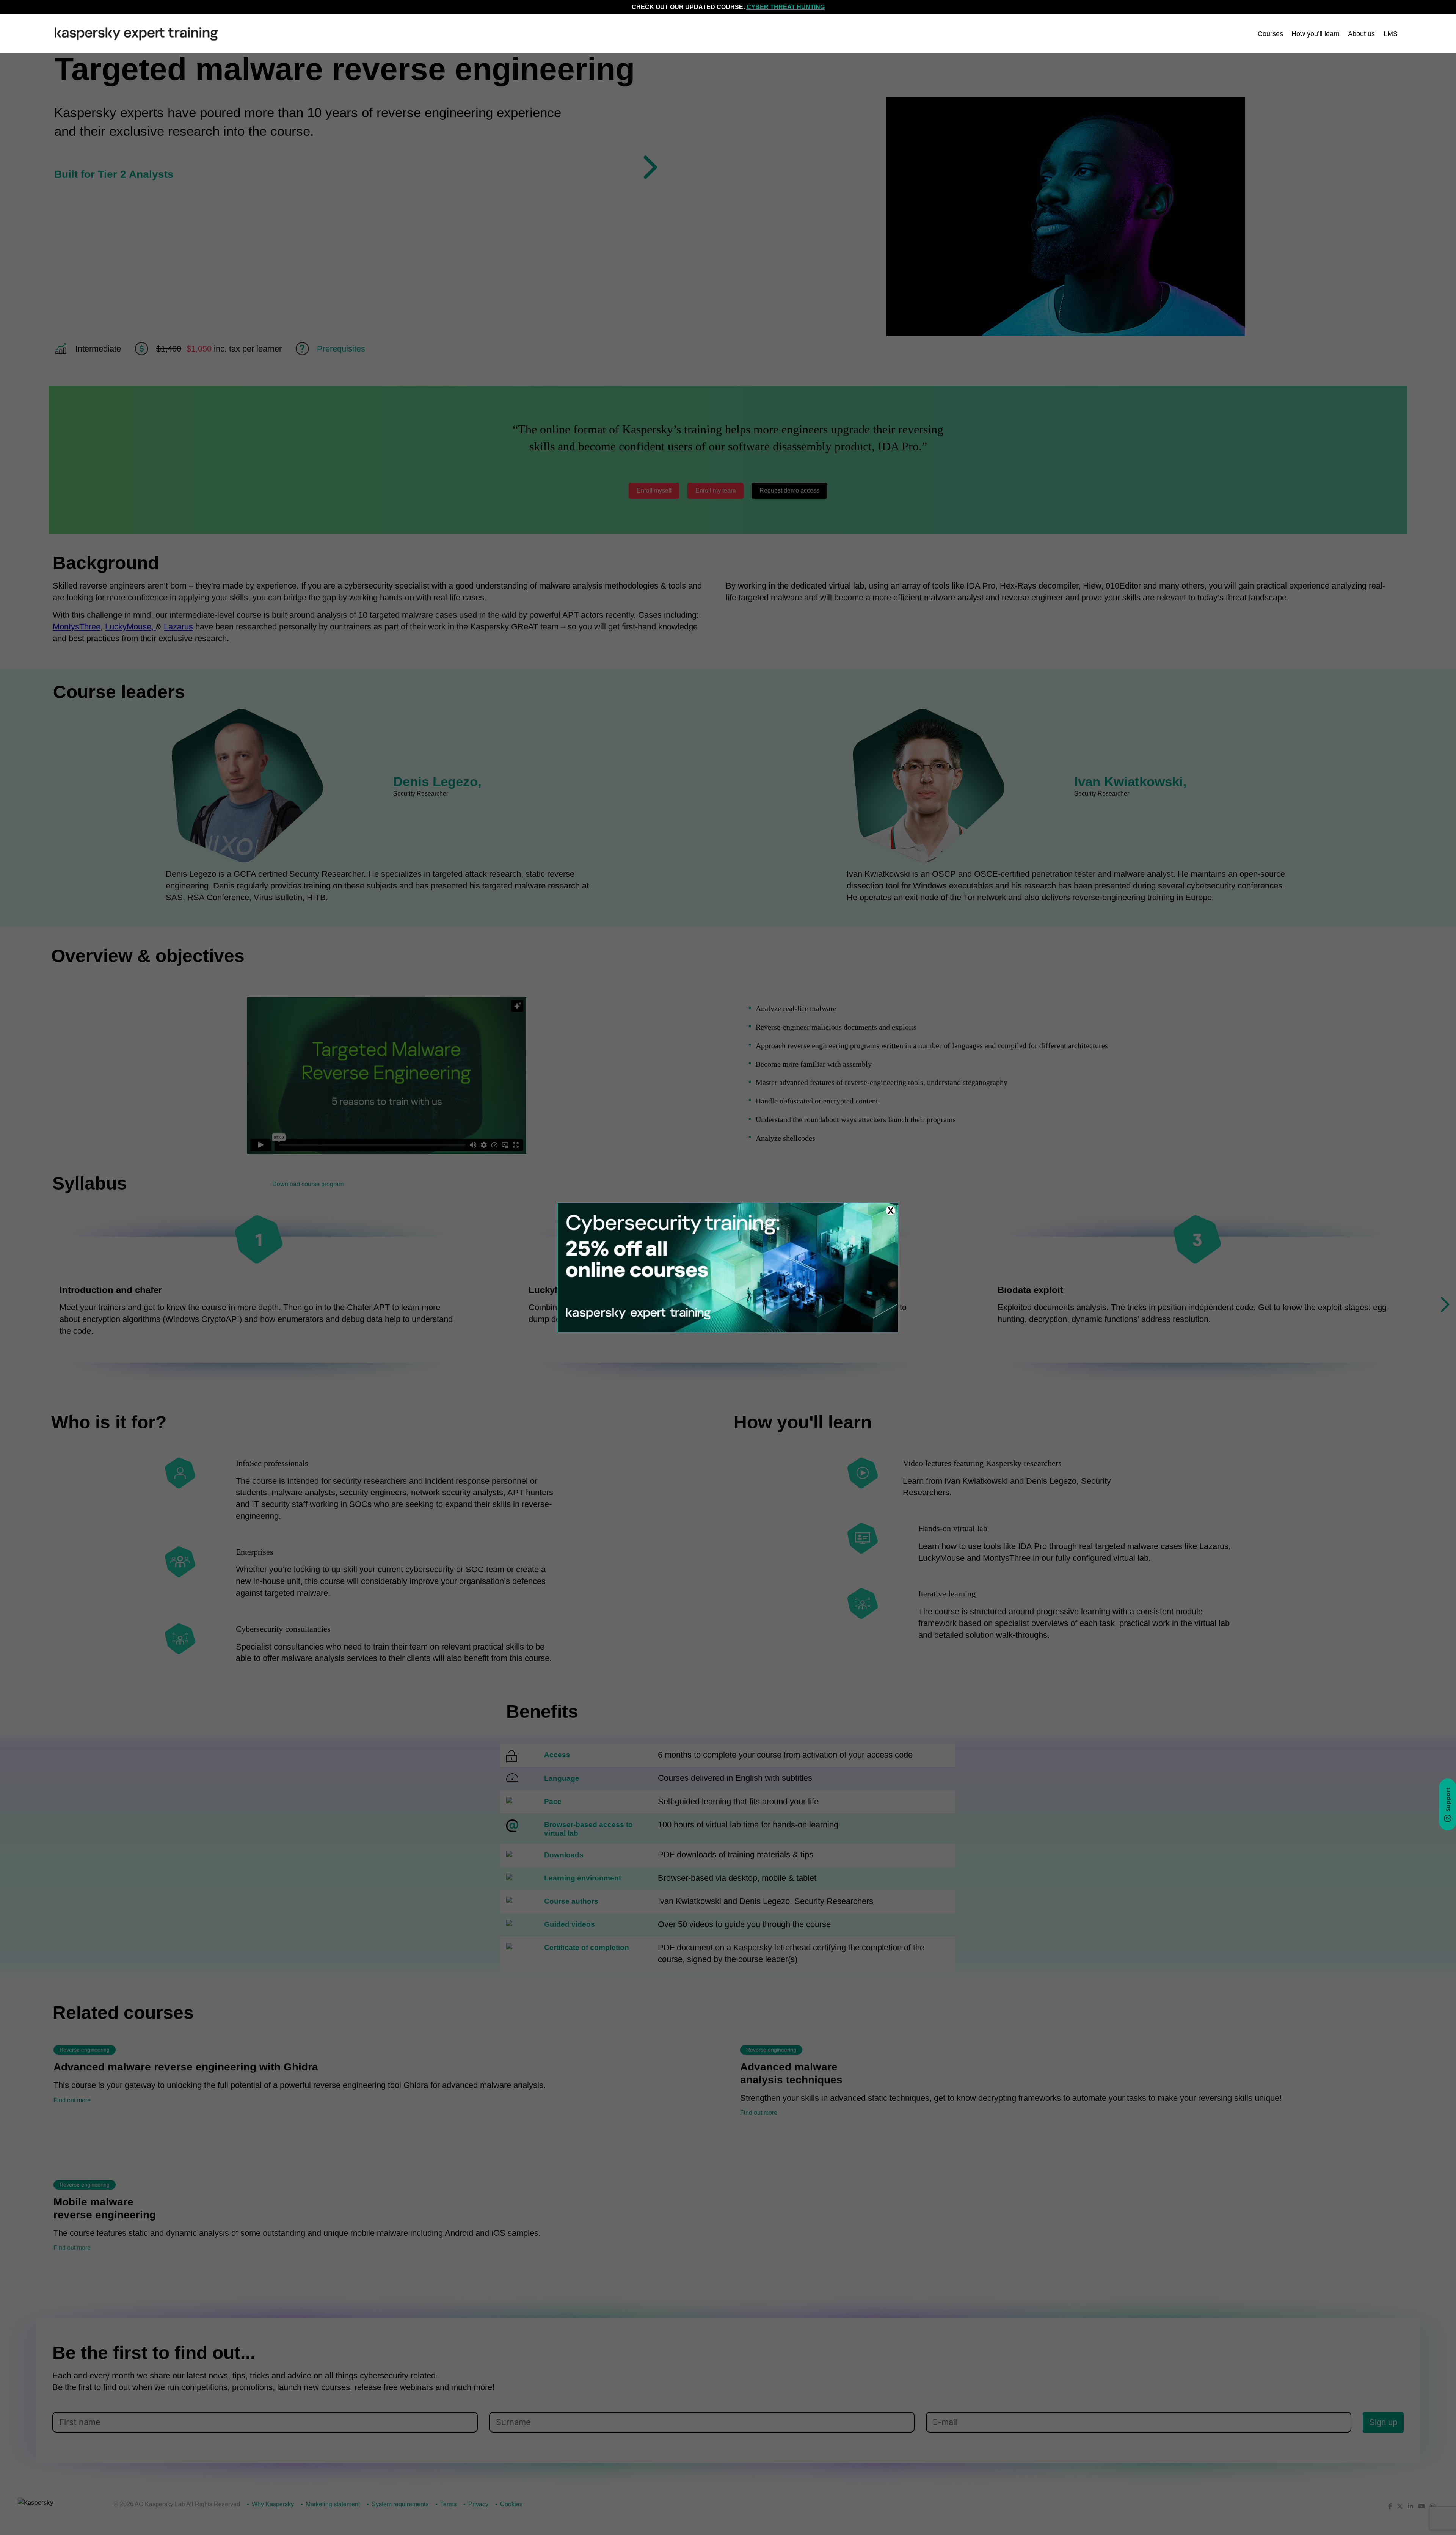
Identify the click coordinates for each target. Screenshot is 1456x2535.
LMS (1391, 34)
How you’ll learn (1316, 34)
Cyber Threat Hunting (786, 7)
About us (1361, 34)
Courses (1270, 34)
